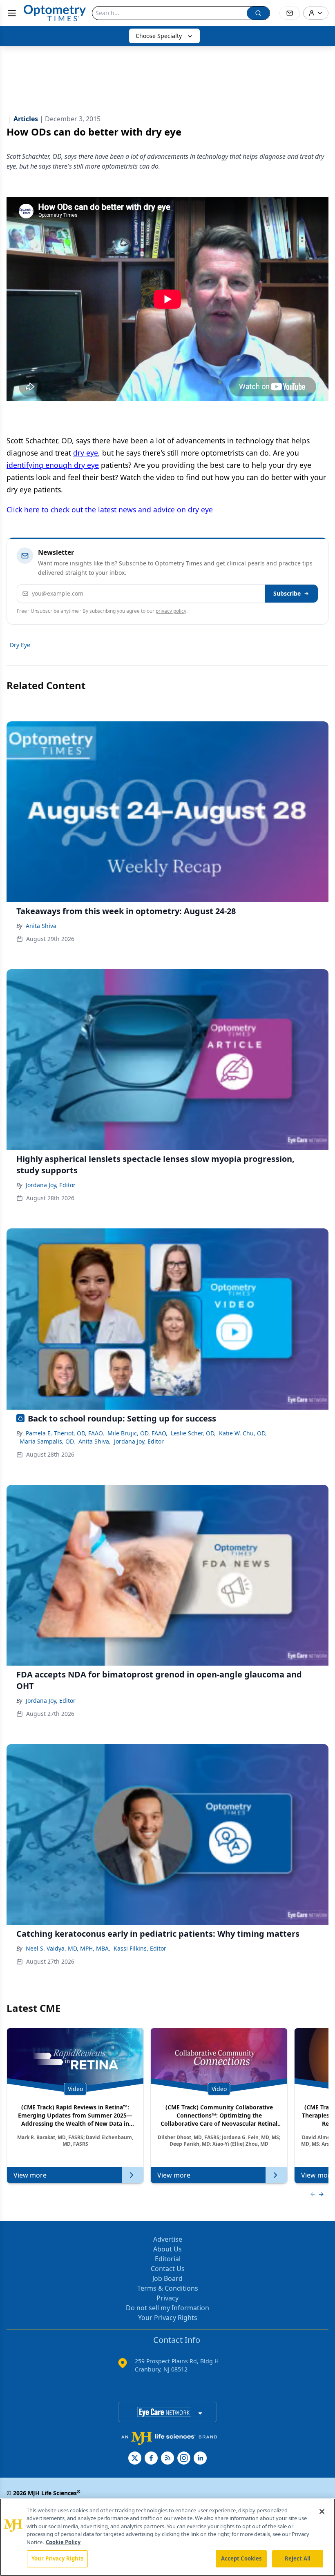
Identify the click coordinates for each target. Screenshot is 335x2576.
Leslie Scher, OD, (193, 1433)
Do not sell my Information (167, 2308)
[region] (167, 2537)
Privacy (167, 2298)
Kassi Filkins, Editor (140, 1948)
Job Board (167, 2278)
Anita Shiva (41, 926)
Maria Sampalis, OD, (47, 1441)
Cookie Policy (63, 2542)
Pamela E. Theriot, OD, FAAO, (65, 1433)
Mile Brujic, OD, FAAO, (137, 1433)
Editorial (168, 2259)
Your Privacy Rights (168, 2318)
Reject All (298, 2558)
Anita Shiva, (95, 1441)
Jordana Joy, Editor (51, 1185)
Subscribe (287, 593)
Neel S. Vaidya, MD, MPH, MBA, (68, 1948)
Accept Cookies (241, 2558)
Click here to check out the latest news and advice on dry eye (110, 509)
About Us (167, 2249)
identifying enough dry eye (53, 465)
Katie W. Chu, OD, (243, 1433)
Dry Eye (20, 645)
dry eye (86, 453)
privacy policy (171, 611)
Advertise (168, 2239)
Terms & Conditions (168, 2288)
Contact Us (168, 2269)
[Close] (322, 2511)
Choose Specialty (159, 36)
